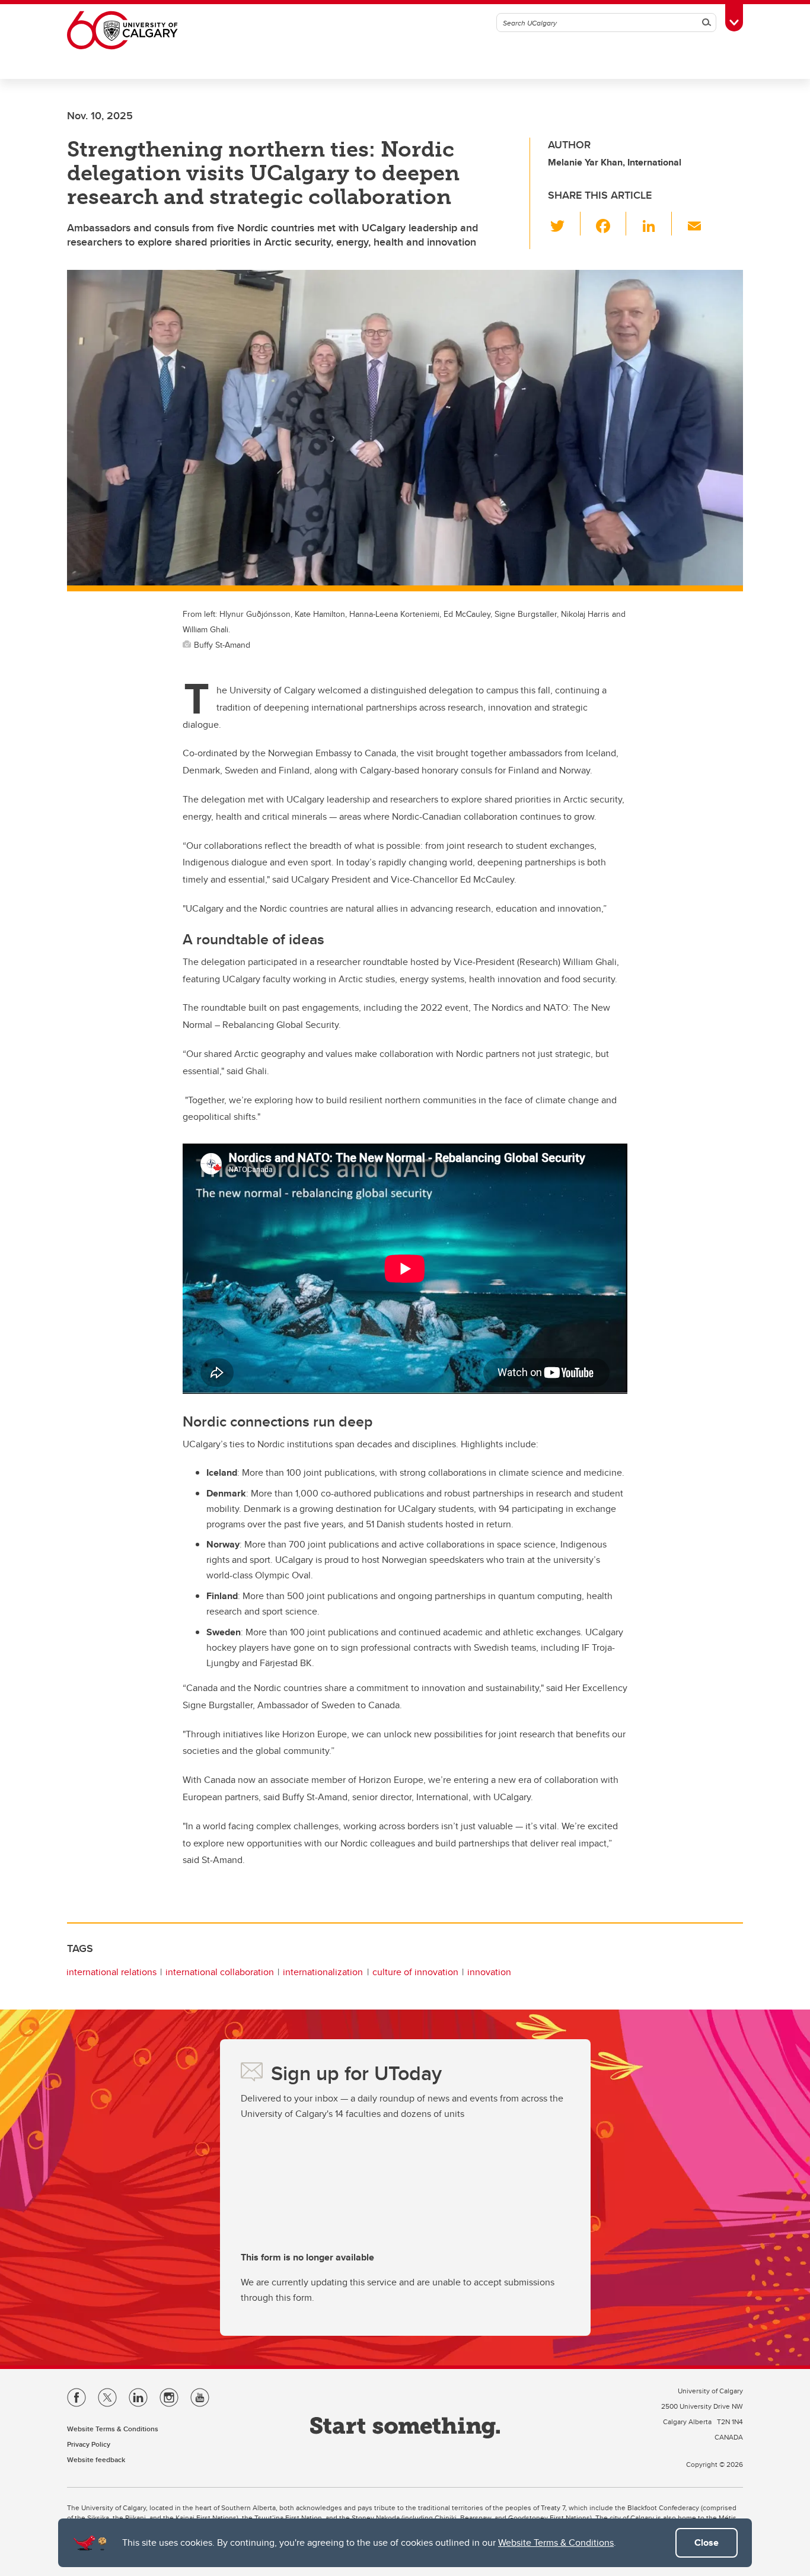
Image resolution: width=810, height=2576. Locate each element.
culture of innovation (415, 1972)
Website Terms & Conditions (556, 2542)
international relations (111, 1972)
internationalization (323, 1972)
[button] (564, 224)
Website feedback (96, 2459)
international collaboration (220, 1972)
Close (707, 2542)
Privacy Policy (89, 2444)
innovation (489, 1972)
